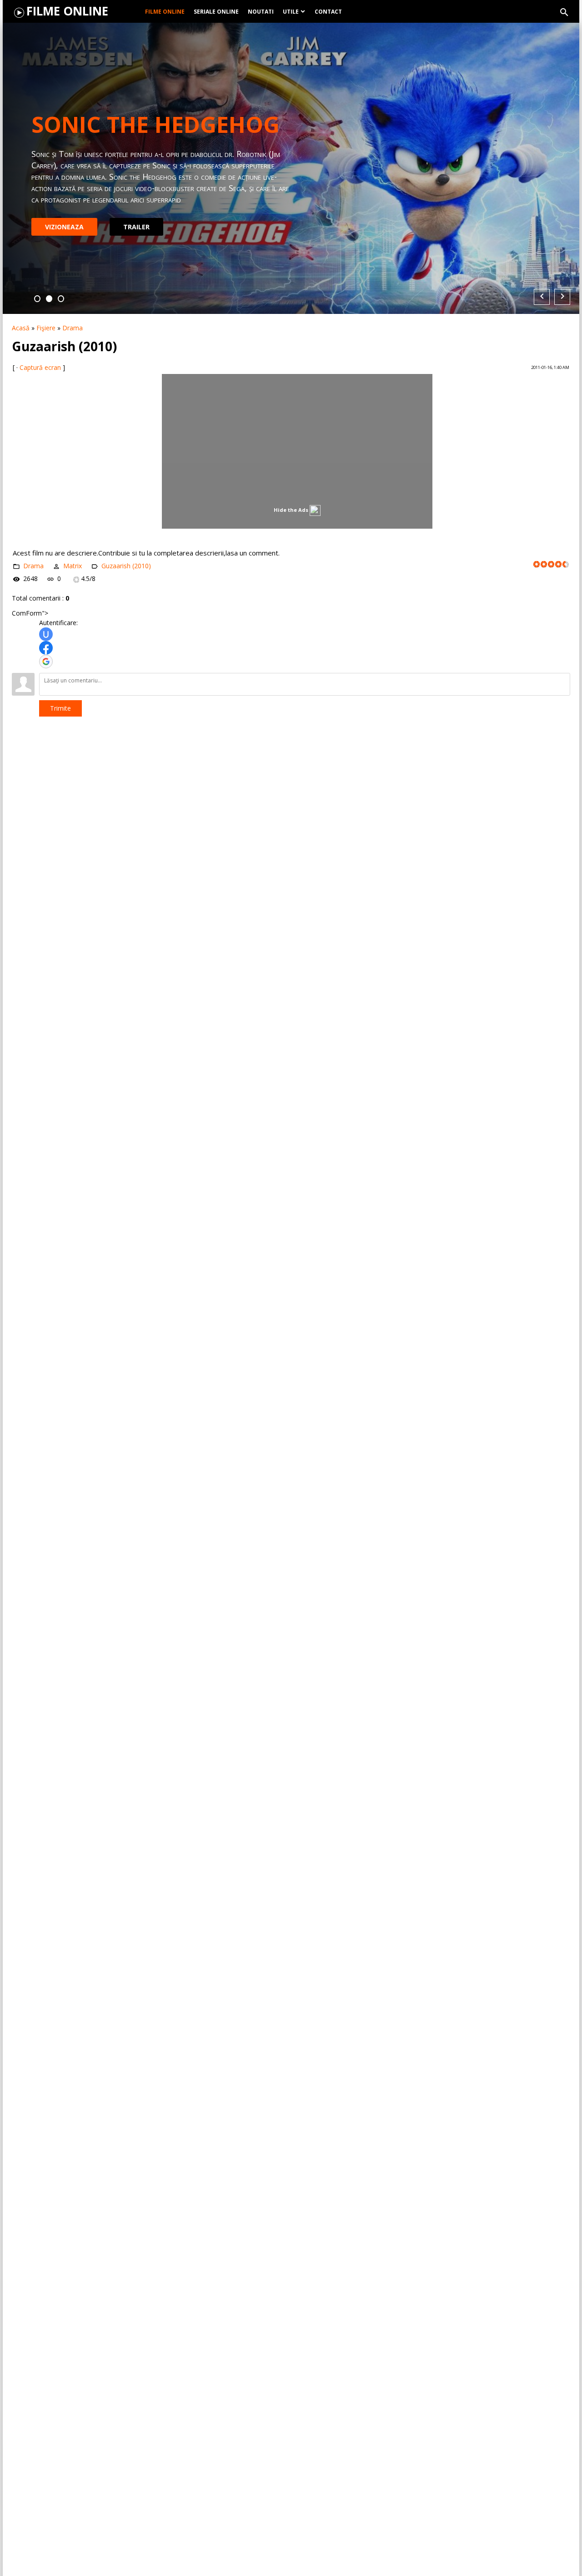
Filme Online (67, 11)
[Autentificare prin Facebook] (46, 648)
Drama (73, 328)
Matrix (73, 566)
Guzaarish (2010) (126, 566)
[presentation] (542, 297)
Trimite (60, 708)
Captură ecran (40, 367)
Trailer (136, 221)
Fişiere (46, 328)
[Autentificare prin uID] (46, 634)
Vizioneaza (64, 221)
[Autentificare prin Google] (46, 662)
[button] (37, 299)
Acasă (21, 328)
